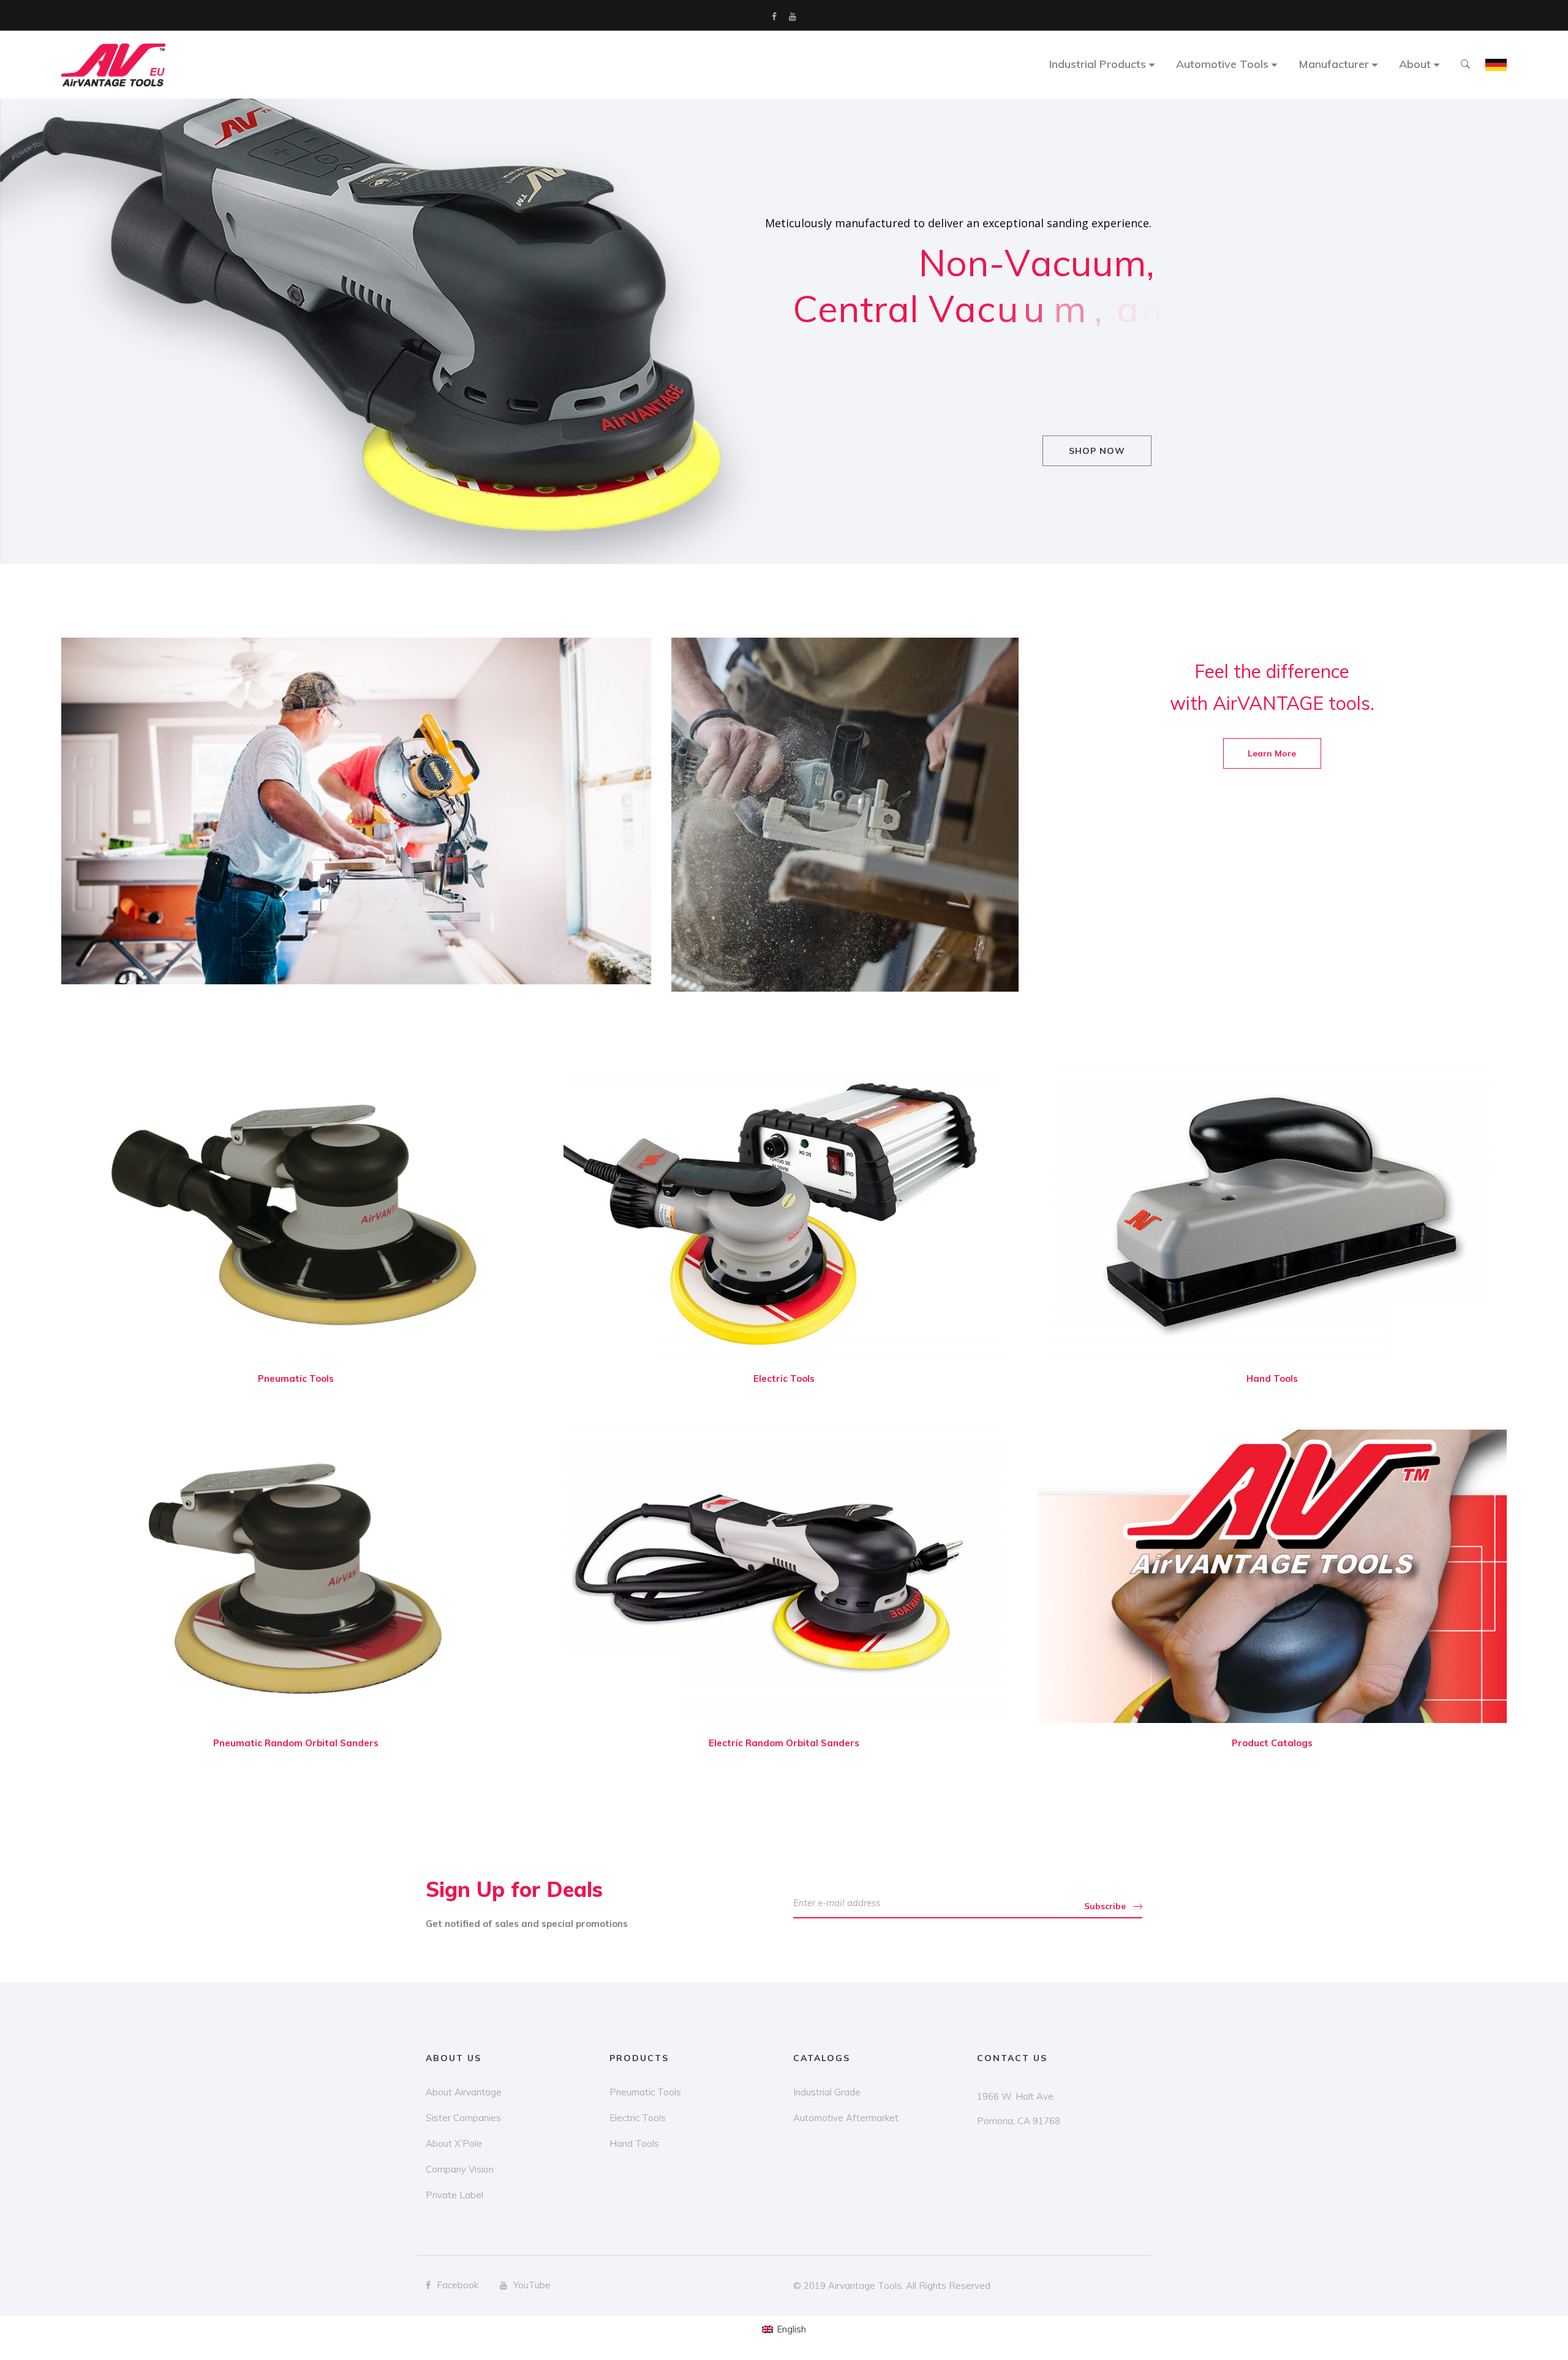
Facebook (774, 17)
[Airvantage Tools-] (113, 65)
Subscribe (1105, 1906)
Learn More (1272, 753)
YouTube (793, 17)
